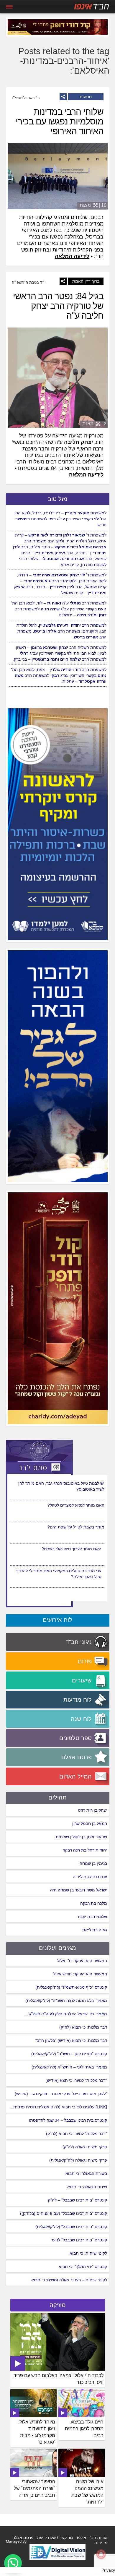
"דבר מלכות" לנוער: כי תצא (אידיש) (76, 2080)
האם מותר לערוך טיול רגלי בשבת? (72, 1571)
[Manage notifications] (101, 2554)
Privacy (108, 2570)
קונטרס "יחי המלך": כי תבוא (83, 2267)
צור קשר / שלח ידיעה (55, 2538)
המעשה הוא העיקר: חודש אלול (80, 1974)
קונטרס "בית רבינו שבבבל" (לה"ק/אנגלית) (71, 2227)
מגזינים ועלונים (57, 1948)
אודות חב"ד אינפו (92, 2538)
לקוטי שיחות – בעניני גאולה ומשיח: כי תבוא (69, 2280)
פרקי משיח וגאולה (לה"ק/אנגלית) (78, 2160)
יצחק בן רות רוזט (92, 1810)
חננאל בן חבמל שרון (90, 1823)
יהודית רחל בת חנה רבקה (85, 1850)
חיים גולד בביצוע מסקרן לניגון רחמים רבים (84, 2429)
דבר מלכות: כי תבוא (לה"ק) (83, 2027)
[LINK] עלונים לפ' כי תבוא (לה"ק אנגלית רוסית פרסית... (58, 2107)
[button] (13, 2563)
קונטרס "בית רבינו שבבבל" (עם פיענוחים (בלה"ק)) (64, 2213)
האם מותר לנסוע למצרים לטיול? (76, 1527)
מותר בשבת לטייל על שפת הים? (76, 1549)
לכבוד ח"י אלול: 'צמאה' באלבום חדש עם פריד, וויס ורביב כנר (58, 2379)
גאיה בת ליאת (95, 1930)
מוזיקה (58, 2305)
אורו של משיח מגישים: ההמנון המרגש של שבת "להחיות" (87, 2492)
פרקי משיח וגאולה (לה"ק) (85, 2147)
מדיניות (101, 2543)
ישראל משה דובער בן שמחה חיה (79, 1890)
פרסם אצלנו (23, 2538)
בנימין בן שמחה (93, 1863)
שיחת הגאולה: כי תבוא (87, 2187)
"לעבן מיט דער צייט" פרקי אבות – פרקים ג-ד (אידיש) (61, 2094)
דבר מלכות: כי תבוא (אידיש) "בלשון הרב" (71, 2040)
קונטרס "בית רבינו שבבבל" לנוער (79, 2240)
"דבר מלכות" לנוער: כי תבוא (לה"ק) (77, 2134)
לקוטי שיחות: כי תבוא (88, 2253)
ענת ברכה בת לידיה (90, 1877)
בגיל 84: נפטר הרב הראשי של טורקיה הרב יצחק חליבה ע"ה (58, 306)
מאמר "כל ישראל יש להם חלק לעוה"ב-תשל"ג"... (66, 2014)
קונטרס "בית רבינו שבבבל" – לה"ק (78, 2200)
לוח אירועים (57, 1620)
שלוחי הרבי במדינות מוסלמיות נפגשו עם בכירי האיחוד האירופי (60, 121)
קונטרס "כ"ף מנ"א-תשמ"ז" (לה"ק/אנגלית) (71, 1987)
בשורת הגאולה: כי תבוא (86, 2173)
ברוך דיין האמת (86, 281)
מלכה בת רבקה (94, 1903)
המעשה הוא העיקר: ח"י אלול (82, 1961)
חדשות (86, 97)
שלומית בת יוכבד (92, 1917)
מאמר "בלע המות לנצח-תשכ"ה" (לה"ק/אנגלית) (66, 2001)
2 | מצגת (94, 424)
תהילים (57, 1797)
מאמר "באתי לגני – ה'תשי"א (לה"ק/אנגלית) (69, 2067)
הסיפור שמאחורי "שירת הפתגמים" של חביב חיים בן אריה (34, 2488)
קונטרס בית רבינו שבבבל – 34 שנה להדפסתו (68, 2120)
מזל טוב (58, 499)
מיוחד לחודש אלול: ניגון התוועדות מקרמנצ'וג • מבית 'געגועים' (37, 2432)
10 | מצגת (93, 205)
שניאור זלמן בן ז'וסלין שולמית (81, 1837)
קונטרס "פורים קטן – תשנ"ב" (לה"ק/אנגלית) (69, 2054)
